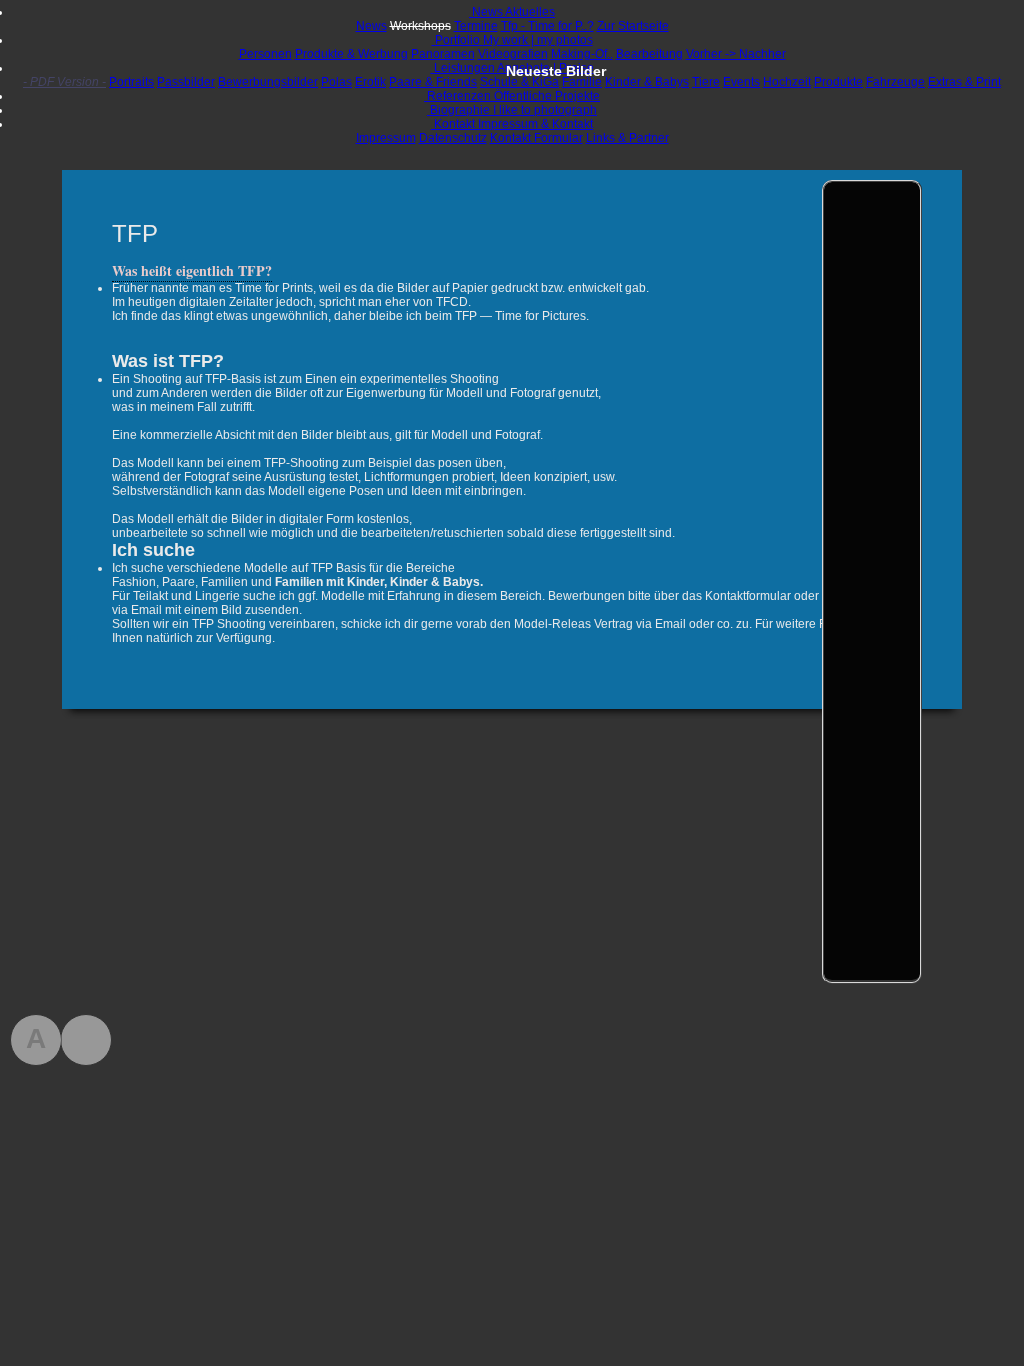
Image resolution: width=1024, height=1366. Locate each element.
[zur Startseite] (86, 1040)
